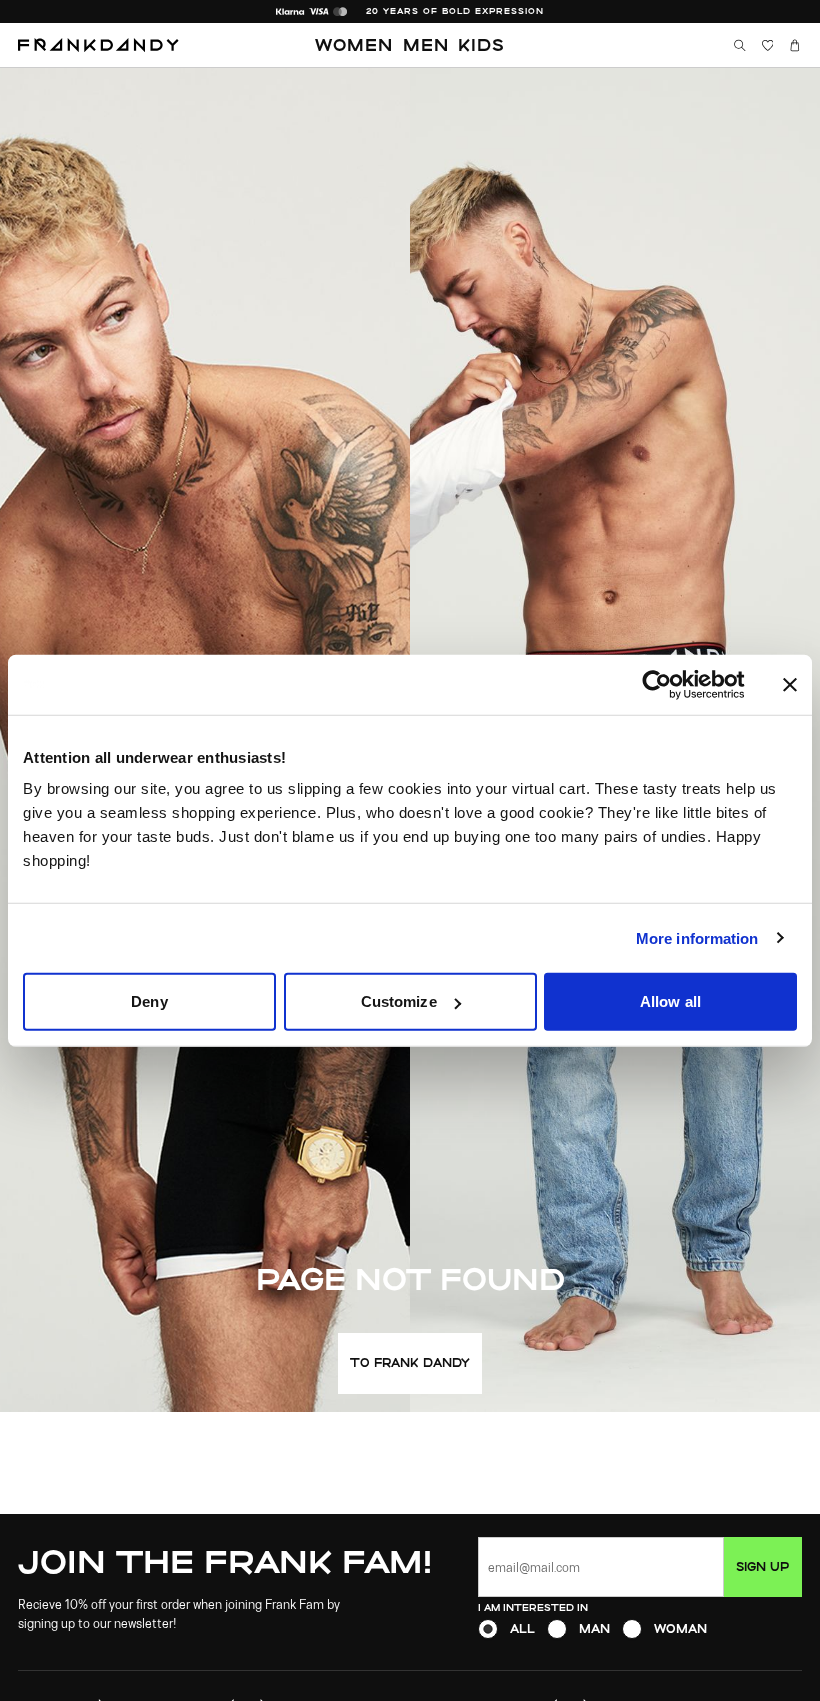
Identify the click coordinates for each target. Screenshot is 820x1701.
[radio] (488, 1629)
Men (426, 44)
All (522, 1628)
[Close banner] (790, 684)
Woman (680, 1628)
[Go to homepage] (98, 45)
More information (697, 937)
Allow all (670, 1001)
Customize (399, 1001)
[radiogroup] (640, 1629)
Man (594, 1628)
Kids (481, 44)
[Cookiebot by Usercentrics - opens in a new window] (672, 684)
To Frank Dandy (410, 1362)
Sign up (762, 1566)
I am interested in (533, 1607)
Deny (149, 1001)
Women (354, 44)
